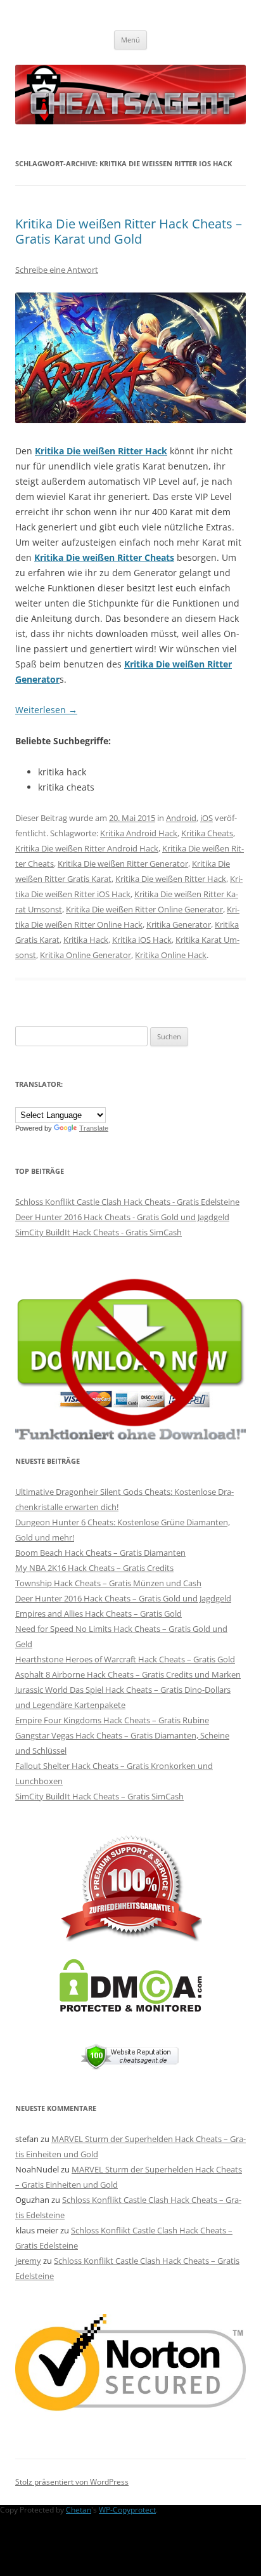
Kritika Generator (179, 924)
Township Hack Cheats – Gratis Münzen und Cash (108, 1583)
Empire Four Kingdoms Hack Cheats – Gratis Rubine (112, 1720)
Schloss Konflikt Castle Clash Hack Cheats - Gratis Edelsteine (127, 1202)
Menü (130, 40)
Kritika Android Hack (139, 833)
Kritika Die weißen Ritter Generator (123, 864)
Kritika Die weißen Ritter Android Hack (87, 848)
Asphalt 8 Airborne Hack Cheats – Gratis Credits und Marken (128, 1674)
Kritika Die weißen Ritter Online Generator (144, 909)
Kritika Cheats (207, 833)
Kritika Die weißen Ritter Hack (101, 451)
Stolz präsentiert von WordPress (72, 2482)
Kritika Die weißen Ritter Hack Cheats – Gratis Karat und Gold (129, 231)
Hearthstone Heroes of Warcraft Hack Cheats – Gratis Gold (125, 1659)
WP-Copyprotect (127, 2510)
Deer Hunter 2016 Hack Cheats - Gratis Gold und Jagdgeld (122, 1217)
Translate (94, 1128)
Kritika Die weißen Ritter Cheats (104, 557)
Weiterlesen (46, 710)
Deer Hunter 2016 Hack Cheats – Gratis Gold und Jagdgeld (123, 1598)
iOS (207, 818)
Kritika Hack (86, 940)
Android (181, 818)
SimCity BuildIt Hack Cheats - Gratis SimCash (99, 1232)
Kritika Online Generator (86, 955)
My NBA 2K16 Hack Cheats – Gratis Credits (94, 1568)
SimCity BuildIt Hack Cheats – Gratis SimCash (99, 1796)
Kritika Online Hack (171, 955)
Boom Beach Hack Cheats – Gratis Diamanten (100, 1553)
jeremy (28, 2261)
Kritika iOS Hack (142, 940)
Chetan (79, 2510)
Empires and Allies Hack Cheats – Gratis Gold (99, 1613)
